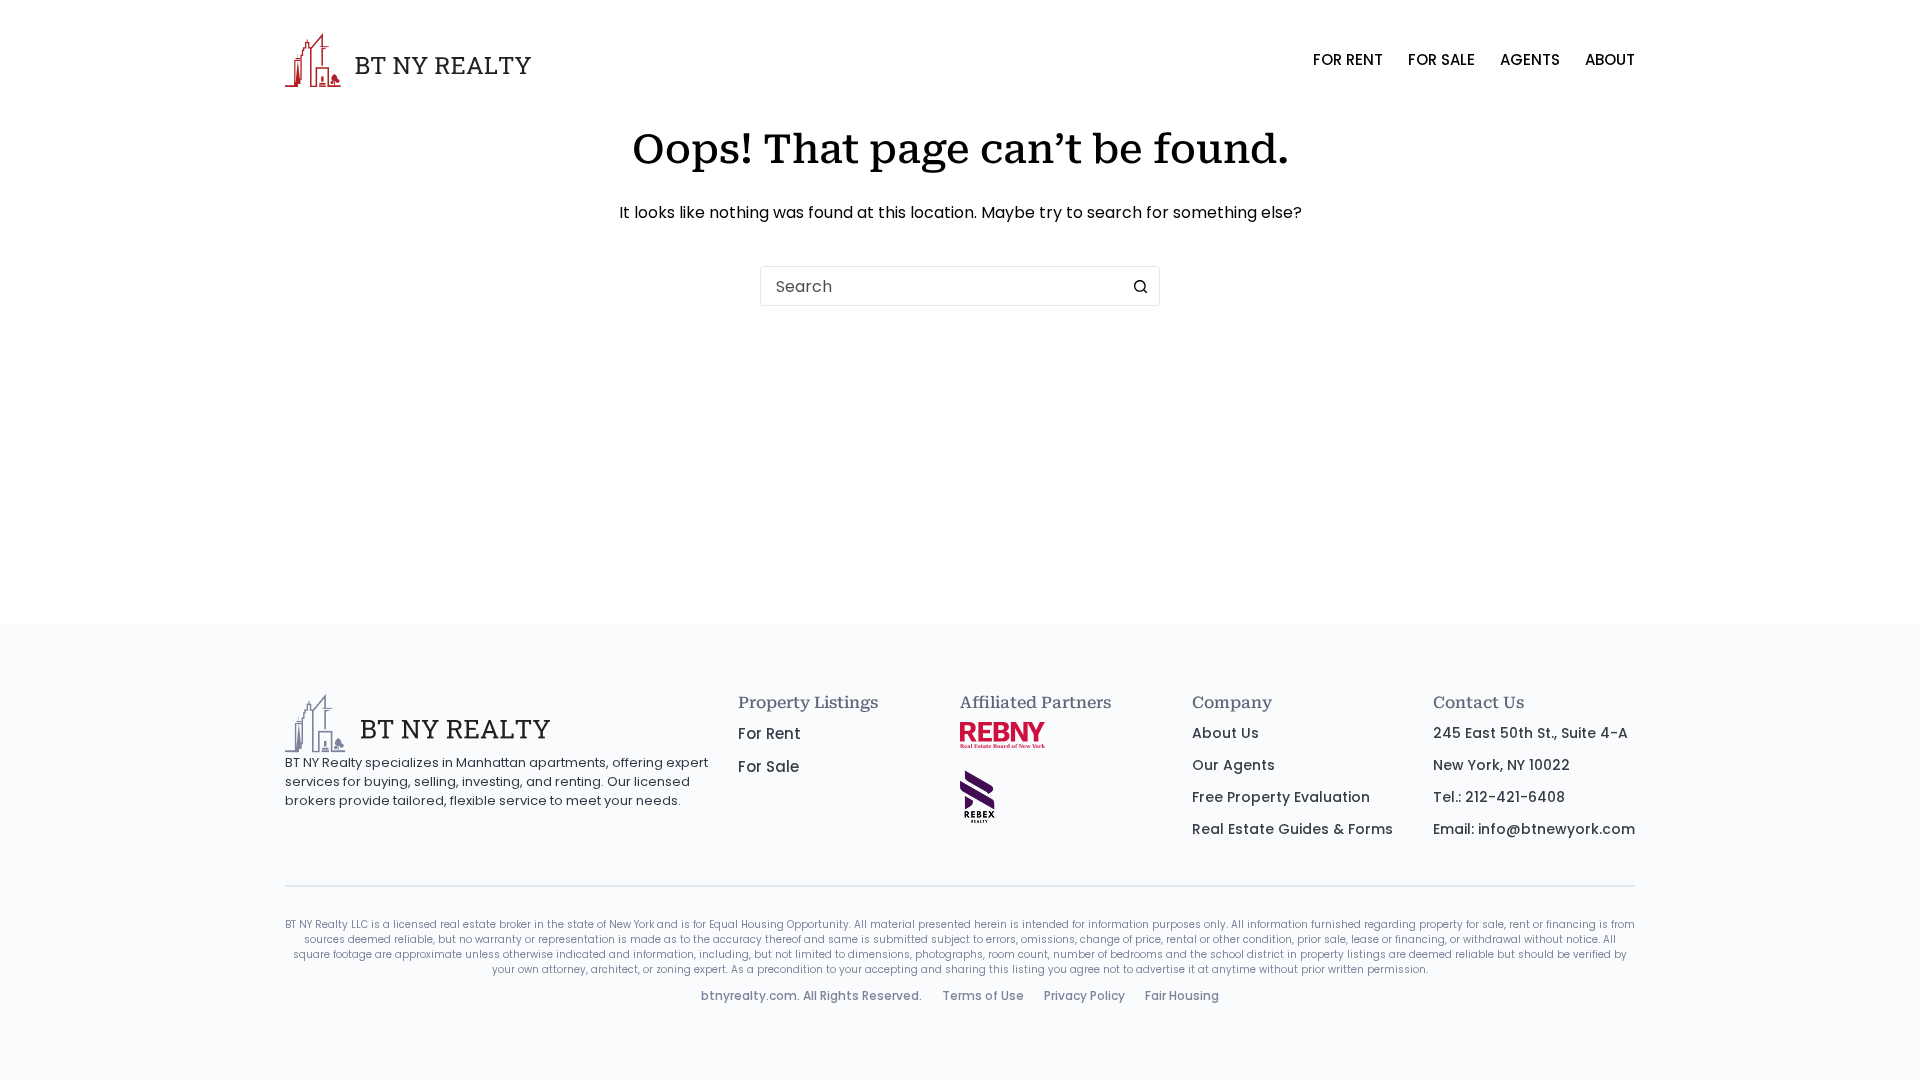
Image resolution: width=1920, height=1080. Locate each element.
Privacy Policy (1084, 995)
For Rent (1348, 59)
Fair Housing (1182, 995)
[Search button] (1140, 286)
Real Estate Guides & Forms (1292, 829)
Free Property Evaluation (1281, 797)
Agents (1530, 59)
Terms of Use (983, 995)
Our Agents (1233, 765)
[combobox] (941, 286)
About (1610, 59)
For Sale (1441, 59)
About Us (1225, 733)
